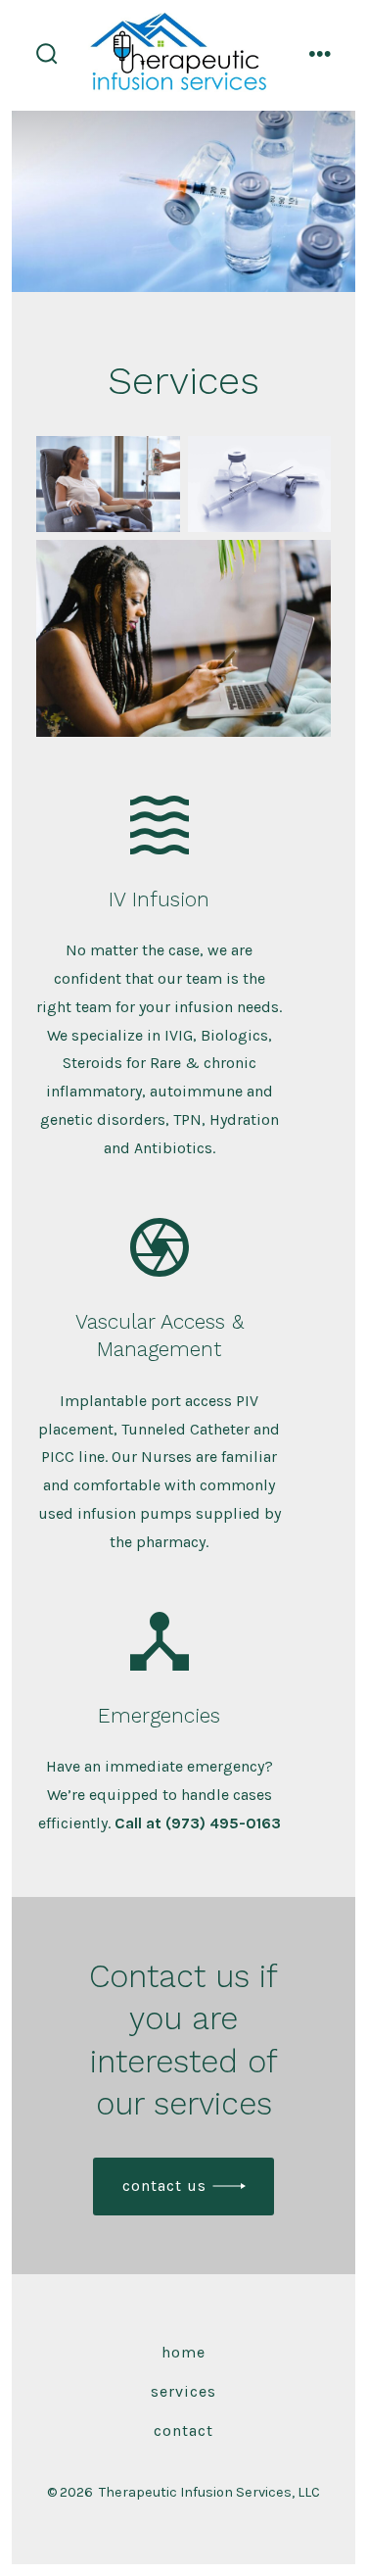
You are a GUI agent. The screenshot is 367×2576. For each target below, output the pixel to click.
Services (183, 2391)
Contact (183, 2430)
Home (183, 2352)
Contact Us (164, 2186)
